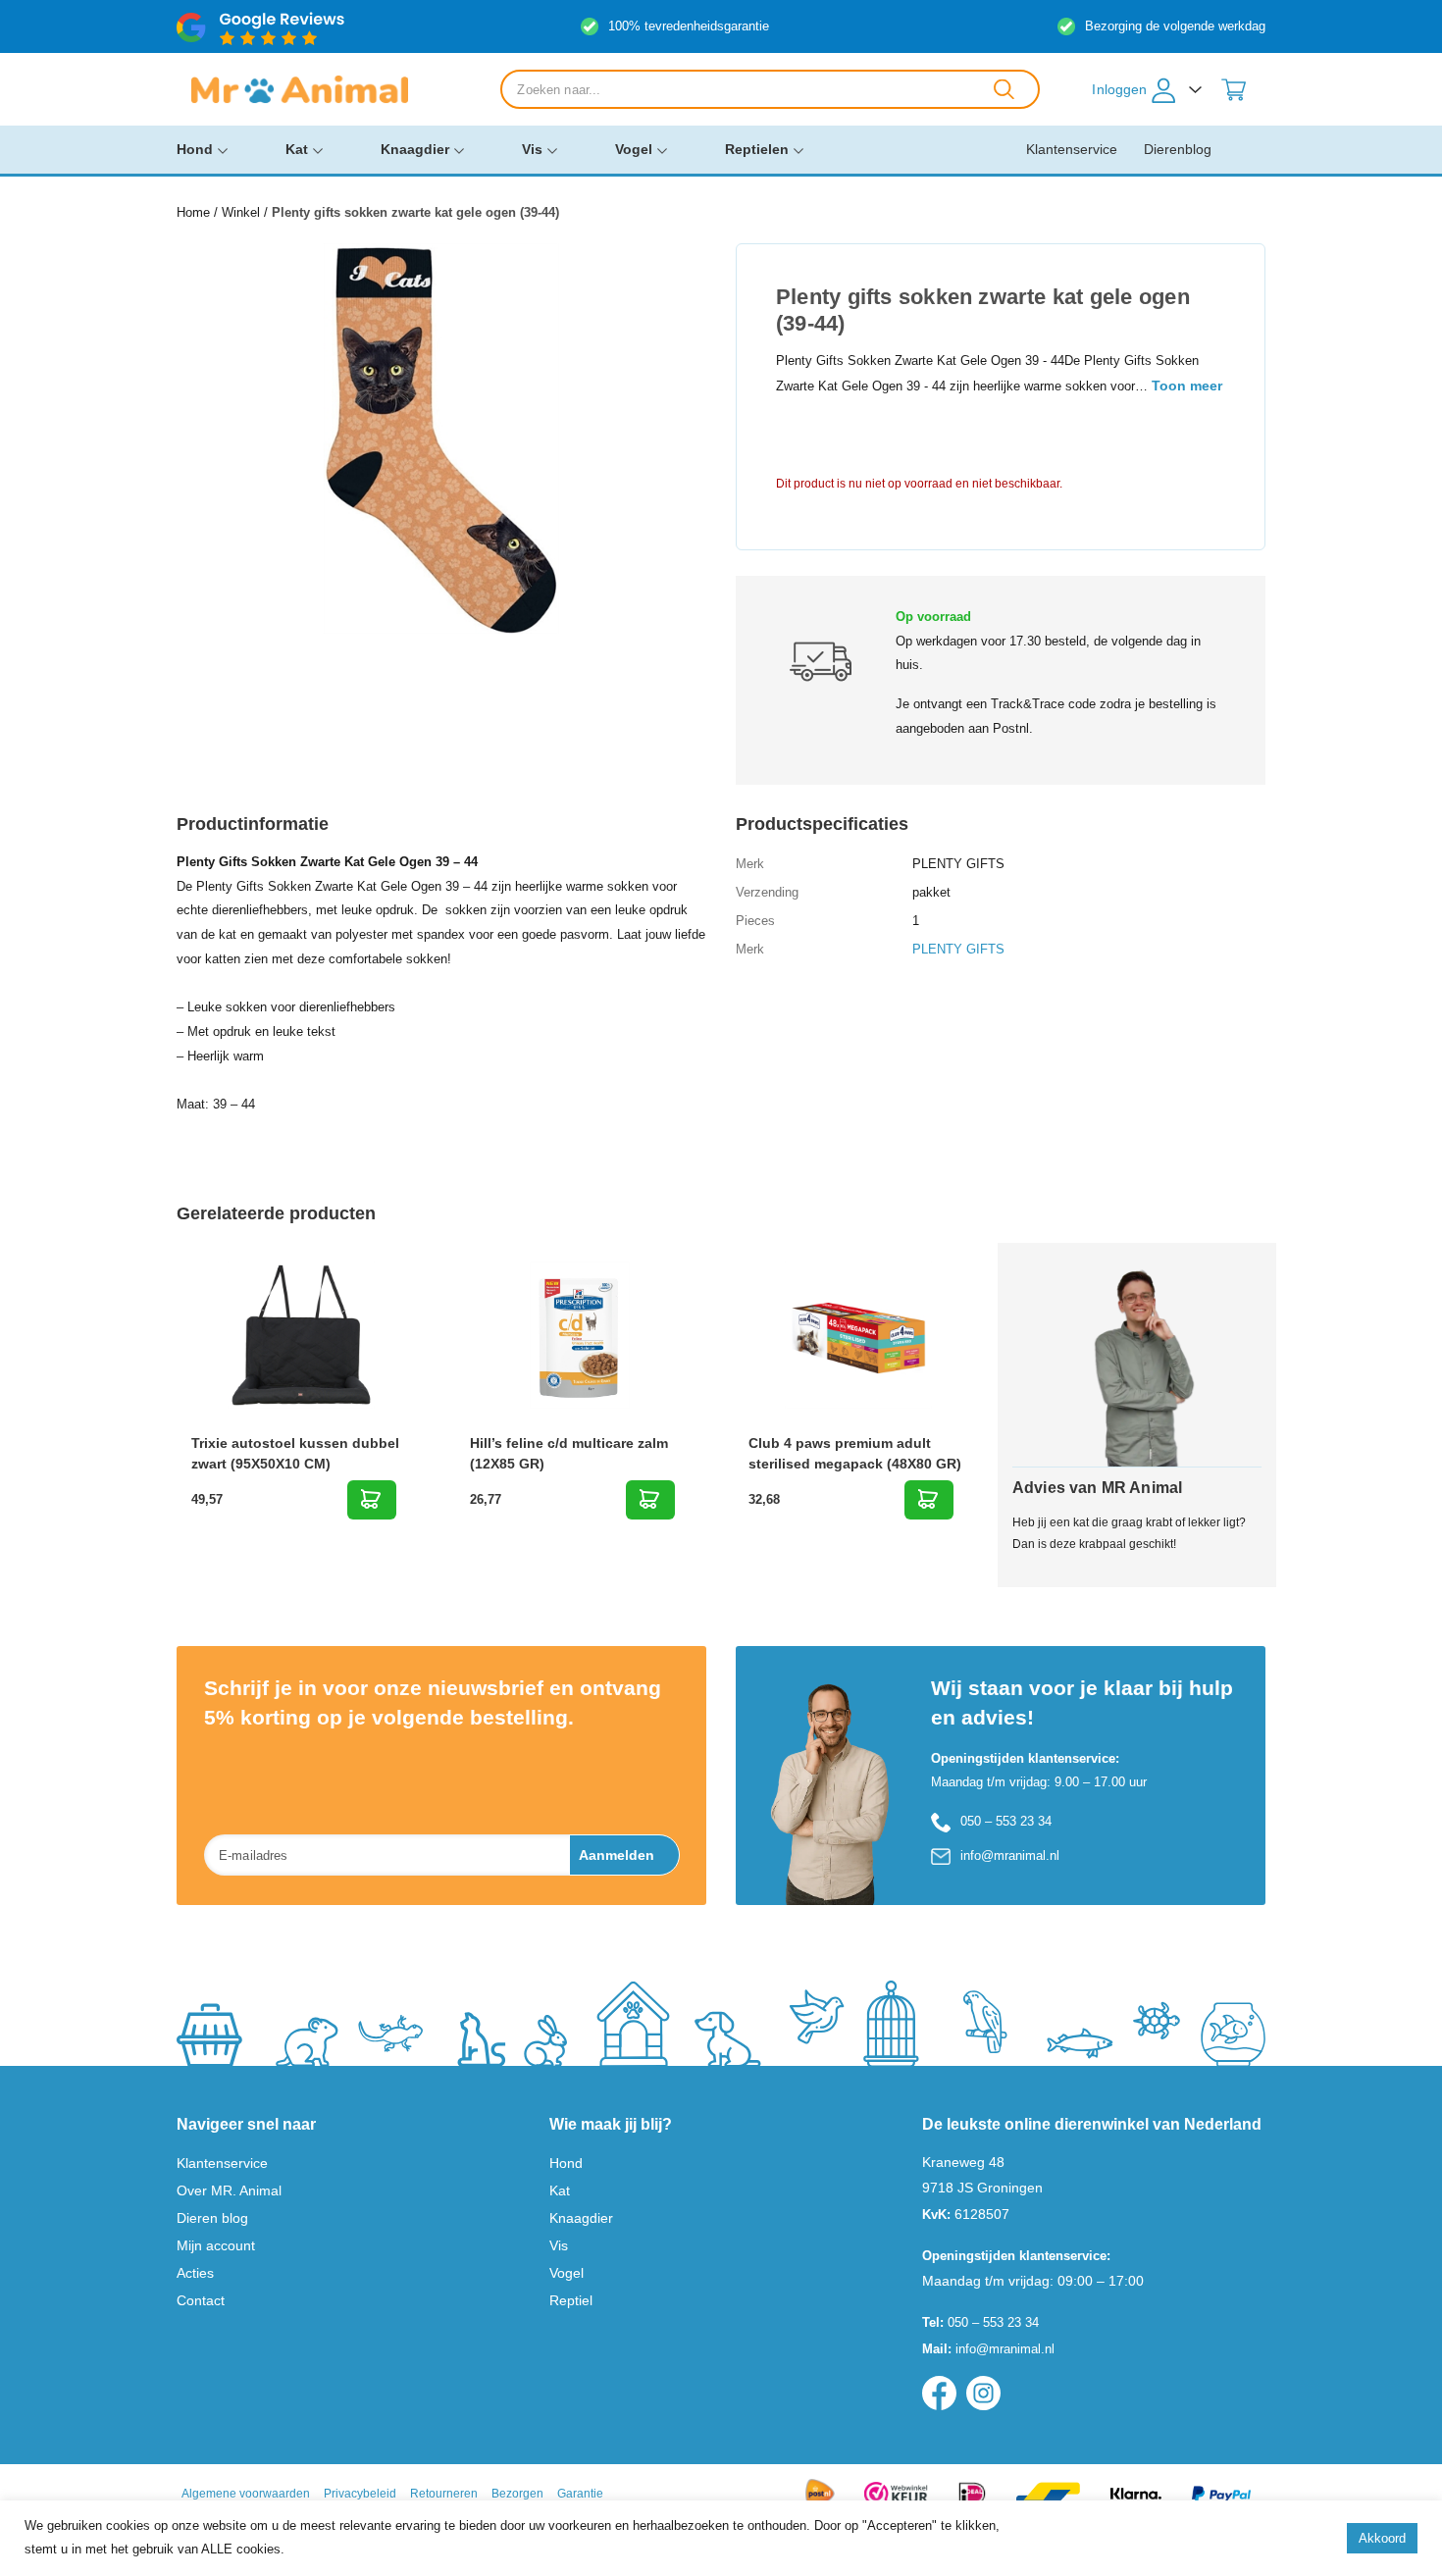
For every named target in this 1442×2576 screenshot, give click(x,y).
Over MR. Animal (229, 2190)
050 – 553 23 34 (1006, 1821)
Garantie (580, 2494)
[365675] (372, 1500)
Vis (532, 149)
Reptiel (571, 2300)
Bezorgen (517, 2494)
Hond (195, 149)
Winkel (241, 212)
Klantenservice (1072, 149)
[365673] (650, 1500)
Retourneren (444, 2494)
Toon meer (1187, 386)
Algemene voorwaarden (246, 2494)
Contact (201, 2300)
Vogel (634, 149)
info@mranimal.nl (1010, 1855)
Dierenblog (1178, 149)
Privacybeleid (360, 2494)
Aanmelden (617, 1855)
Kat (297, 149)
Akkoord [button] (1382, 2538)
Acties (195, 2273)
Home (193, 212)
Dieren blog (212, 2218)
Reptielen (757, 149)
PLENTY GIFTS (958, 949)
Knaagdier (415, 149)
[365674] (929, 1500)
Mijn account (216, 2245)
